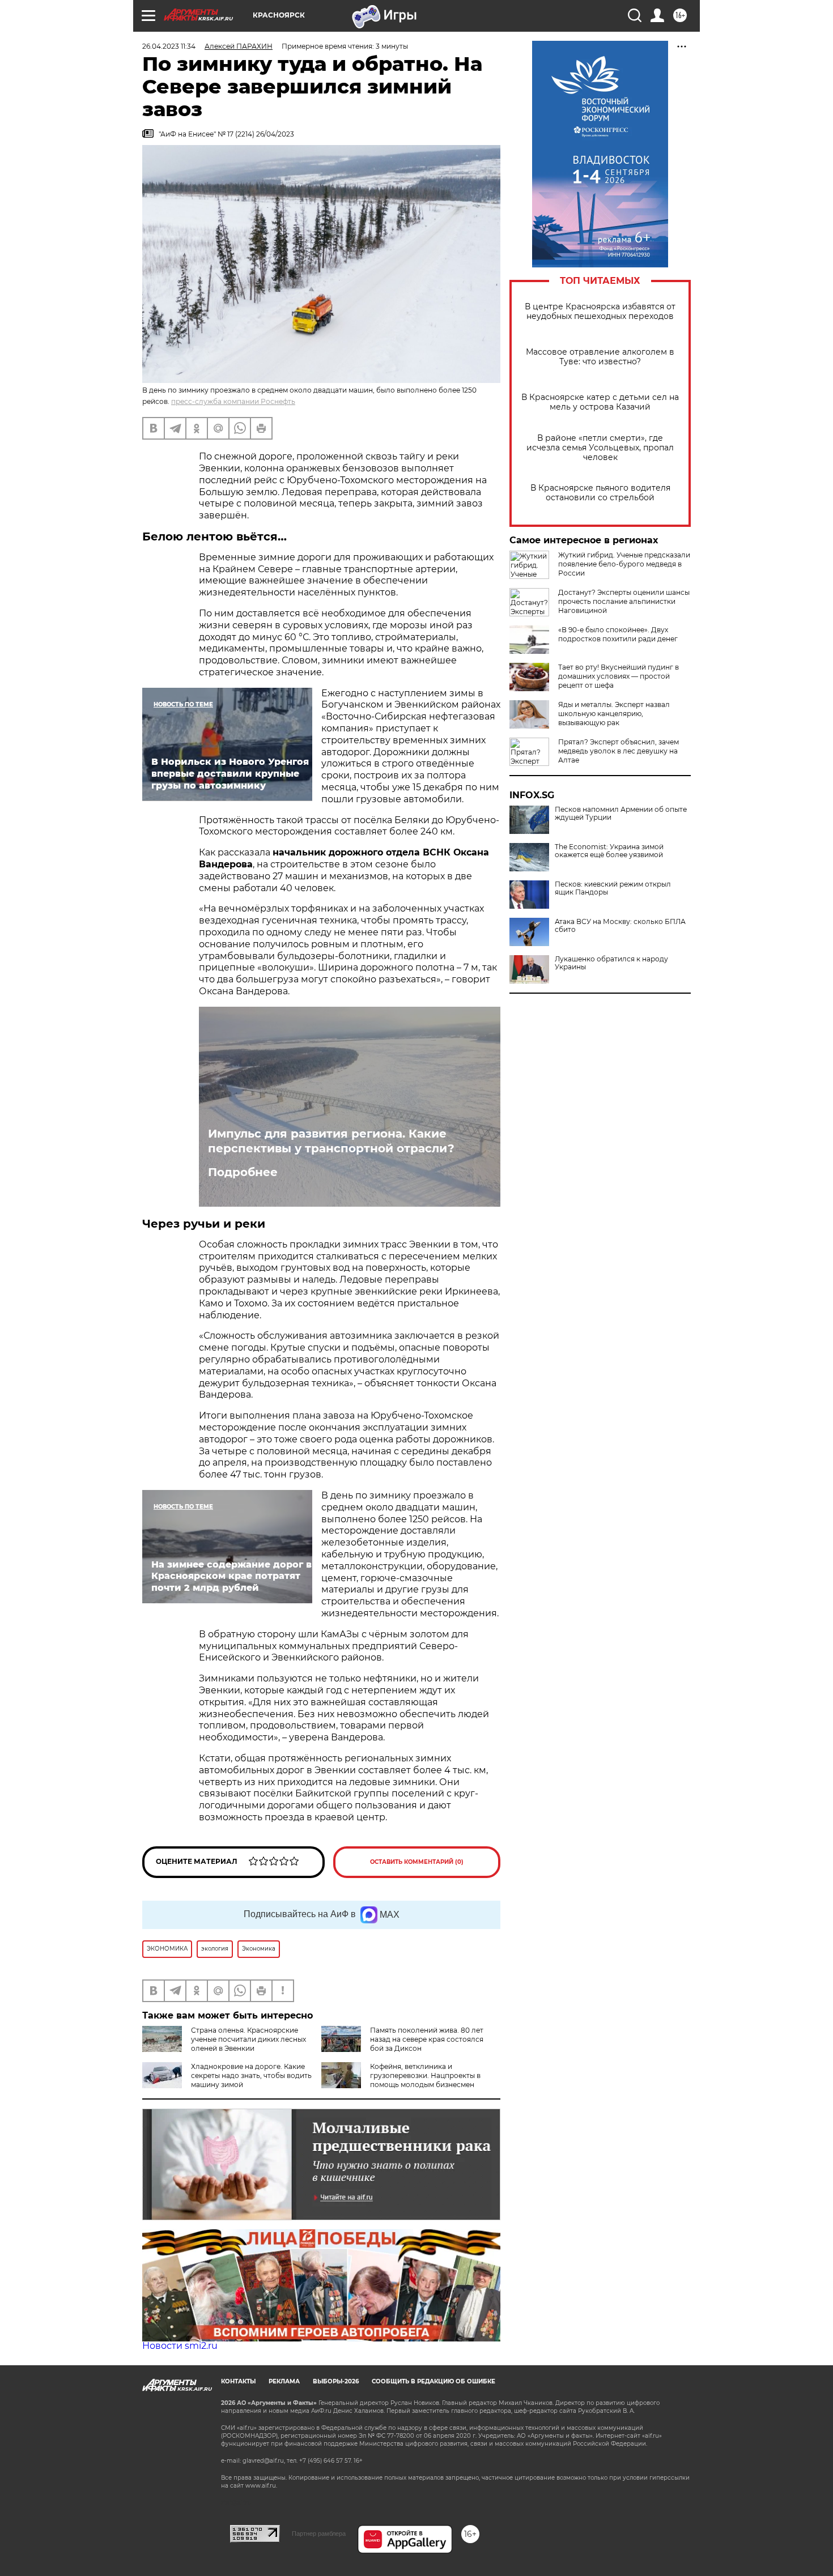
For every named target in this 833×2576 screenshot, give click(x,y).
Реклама (284, 2381)
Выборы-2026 (336, 2381)
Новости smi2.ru (180, 2346)
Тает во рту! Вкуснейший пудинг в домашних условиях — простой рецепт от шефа (619, 676)
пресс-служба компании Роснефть (233, 401)
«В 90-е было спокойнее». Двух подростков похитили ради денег (618, 634)
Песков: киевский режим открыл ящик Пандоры (613, 888)
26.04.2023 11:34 (169, 46)
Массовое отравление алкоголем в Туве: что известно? (600, 357)
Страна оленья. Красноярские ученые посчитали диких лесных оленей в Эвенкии (248, 2039)
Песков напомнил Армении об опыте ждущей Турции (621, 814)
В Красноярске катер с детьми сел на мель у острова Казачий (600, 402)
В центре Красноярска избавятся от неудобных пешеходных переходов (600, 312)
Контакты (238, 2381)
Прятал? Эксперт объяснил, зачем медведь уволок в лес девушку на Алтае (619, 751)
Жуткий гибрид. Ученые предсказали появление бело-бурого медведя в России (624, 564)
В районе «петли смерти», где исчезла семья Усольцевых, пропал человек (600, 448)
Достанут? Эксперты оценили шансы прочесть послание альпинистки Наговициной (624, 601)
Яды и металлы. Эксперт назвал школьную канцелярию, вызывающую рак (614, 714)
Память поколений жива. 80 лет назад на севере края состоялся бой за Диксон (427, 2039)
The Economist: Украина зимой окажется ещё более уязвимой (609, 851)
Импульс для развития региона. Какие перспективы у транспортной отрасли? (331, 1141)
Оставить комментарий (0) (417, 1862)
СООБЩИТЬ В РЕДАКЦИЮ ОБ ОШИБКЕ (433, 2381)
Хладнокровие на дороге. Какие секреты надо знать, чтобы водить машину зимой (251, 2075)
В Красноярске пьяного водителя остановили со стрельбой (600, 493)
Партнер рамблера (319, 2534)
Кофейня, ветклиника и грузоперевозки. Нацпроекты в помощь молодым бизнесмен (425, 2075)
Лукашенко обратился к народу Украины (611, 963)
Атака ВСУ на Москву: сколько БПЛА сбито (620, 926)
